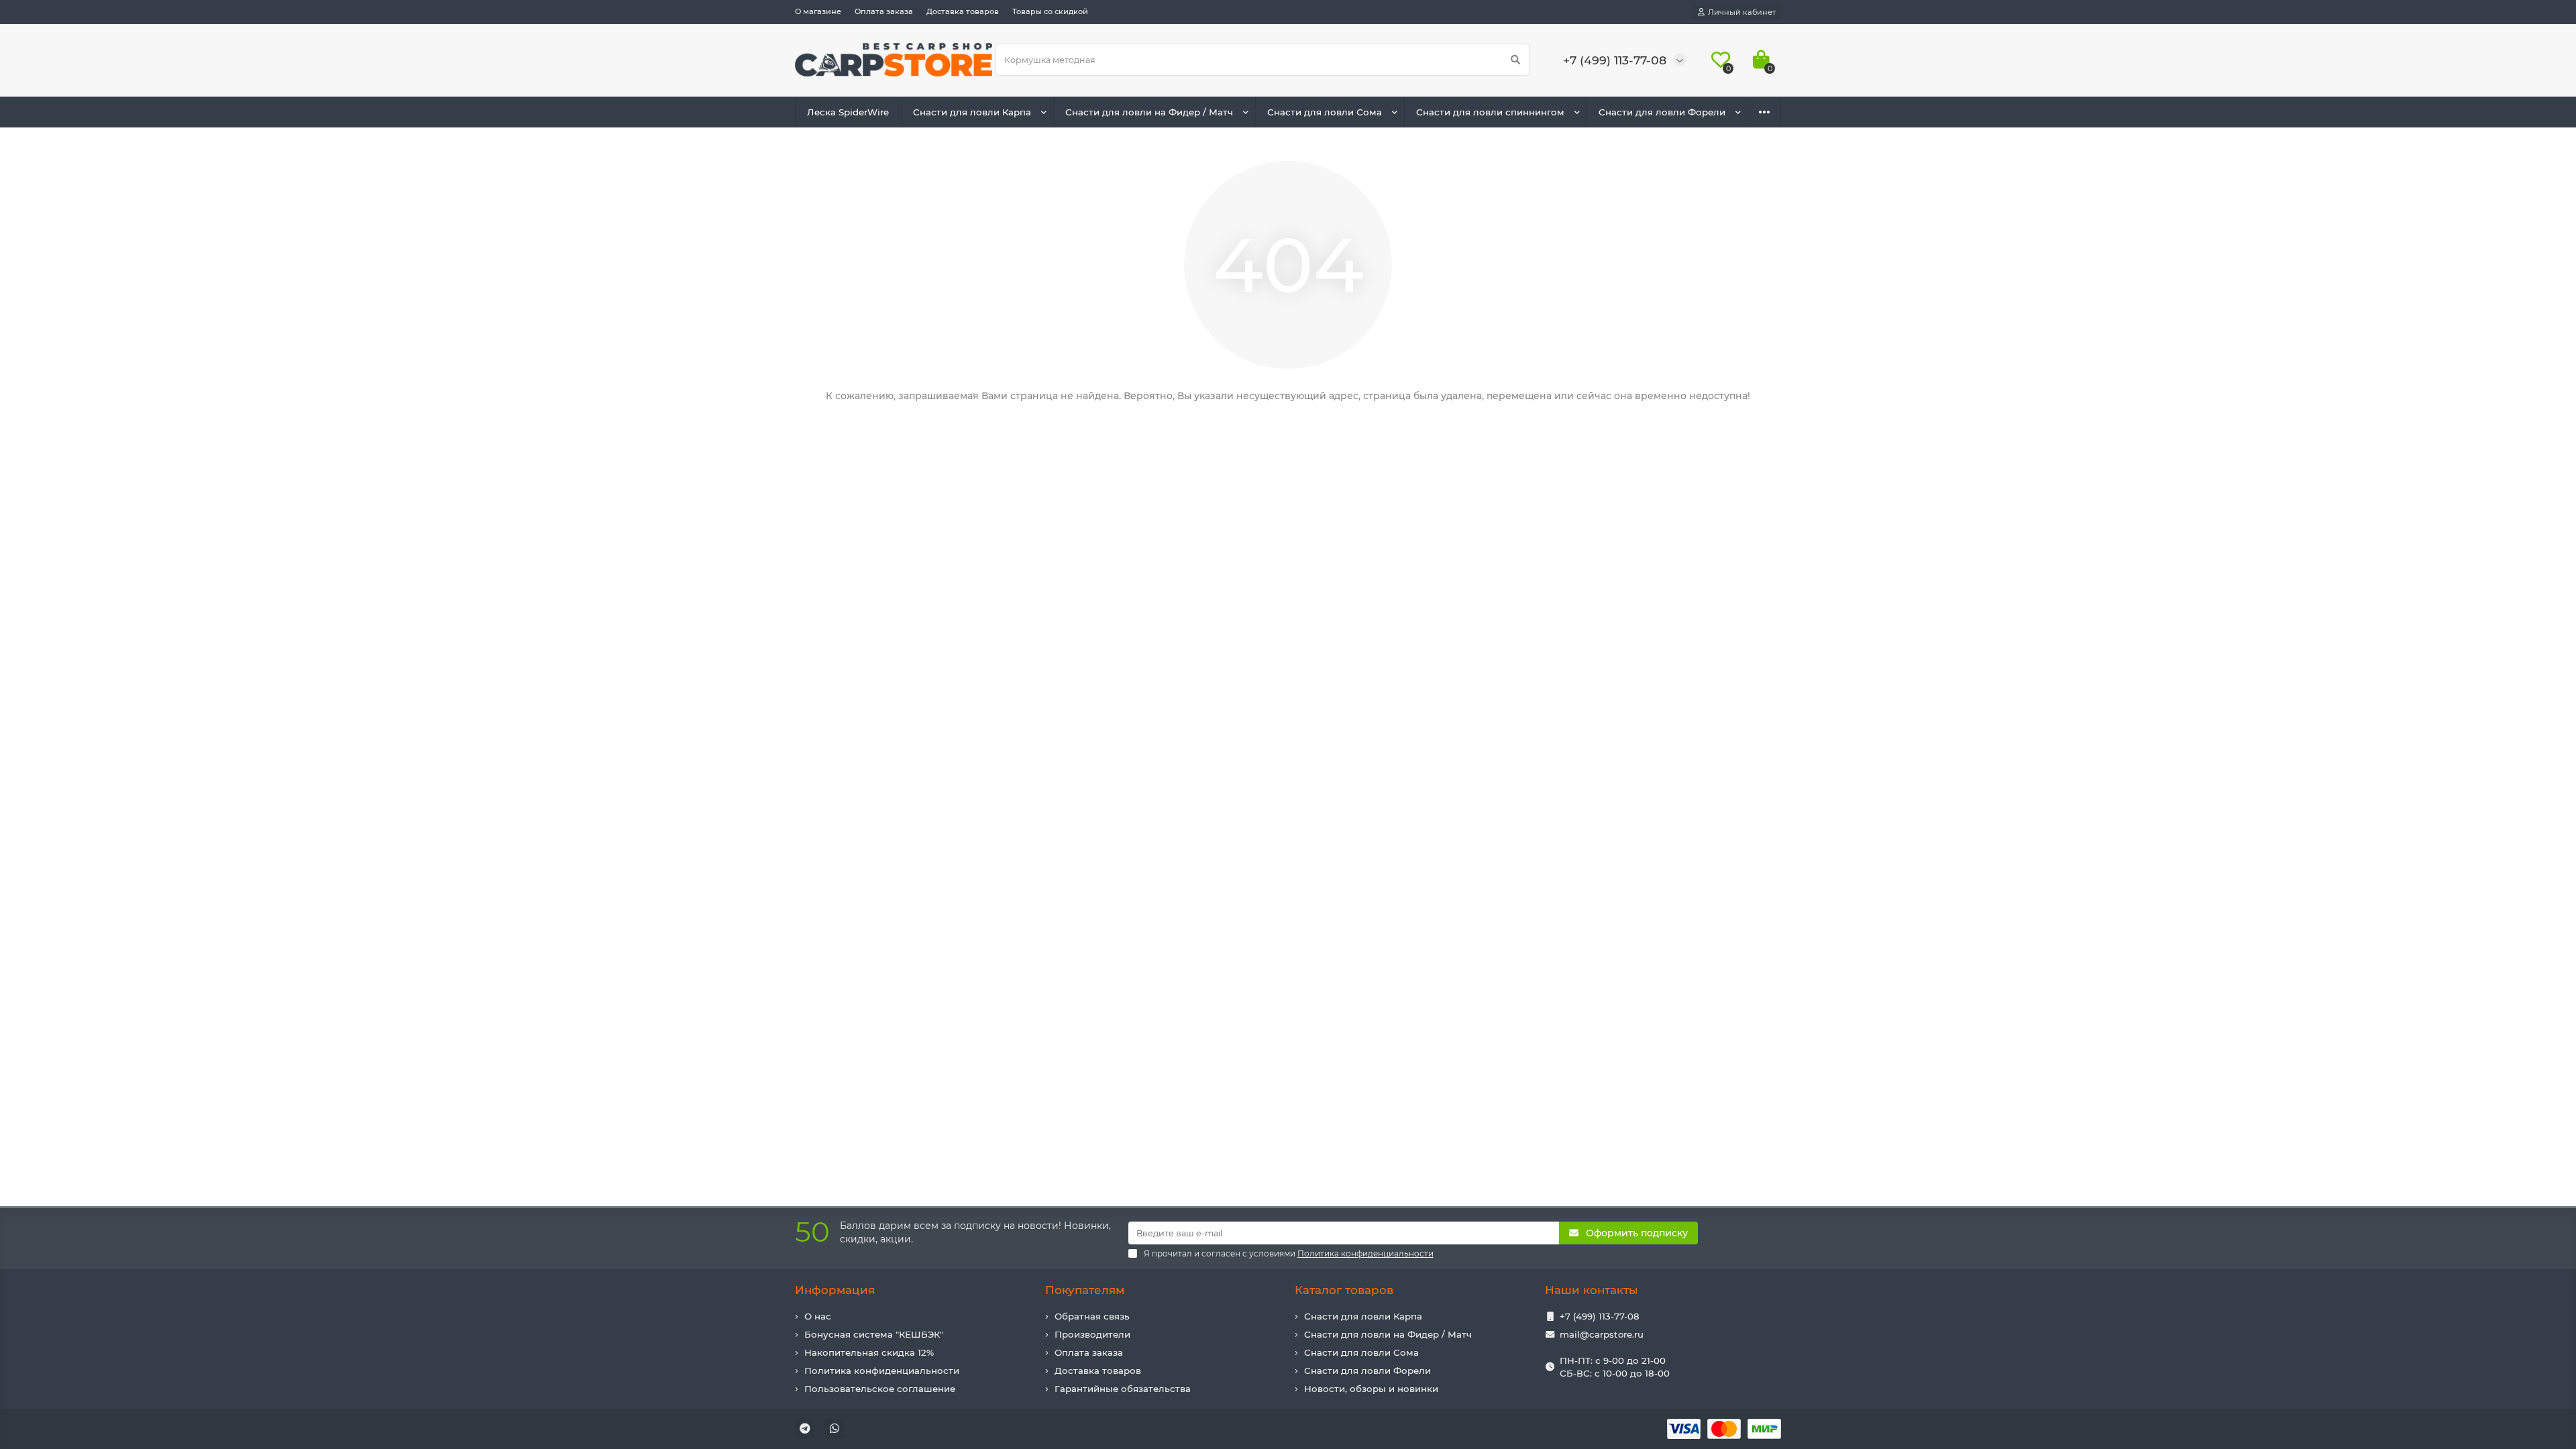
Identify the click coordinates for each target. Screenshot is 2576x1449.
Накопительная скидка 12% (869, 1352)
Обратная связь (1092, 1316)
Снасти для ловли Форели (1662, 112)
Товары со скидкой (1050, 11)
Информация (835, 1290)
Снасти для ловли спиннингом (1490, 112)
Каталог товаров (1344, 1290)
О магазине (818, 11)
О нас (818, 1316)
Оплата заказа (884, 11)
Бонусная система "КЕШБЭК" (874, 1334)
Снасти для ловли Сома (1325, 112)
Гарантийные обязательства (1123, 1389)
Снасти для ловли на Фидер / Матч (1149, 112)
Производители (1092, 1334)
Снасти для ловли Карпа (972, 112)
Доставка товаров (963, 11)
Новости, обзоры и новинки (1371, 1389)
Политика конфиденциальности (882, 1371)
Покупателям (1085, 1290)
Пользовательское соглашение (880, 1389)
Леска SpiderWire (848, 112)
